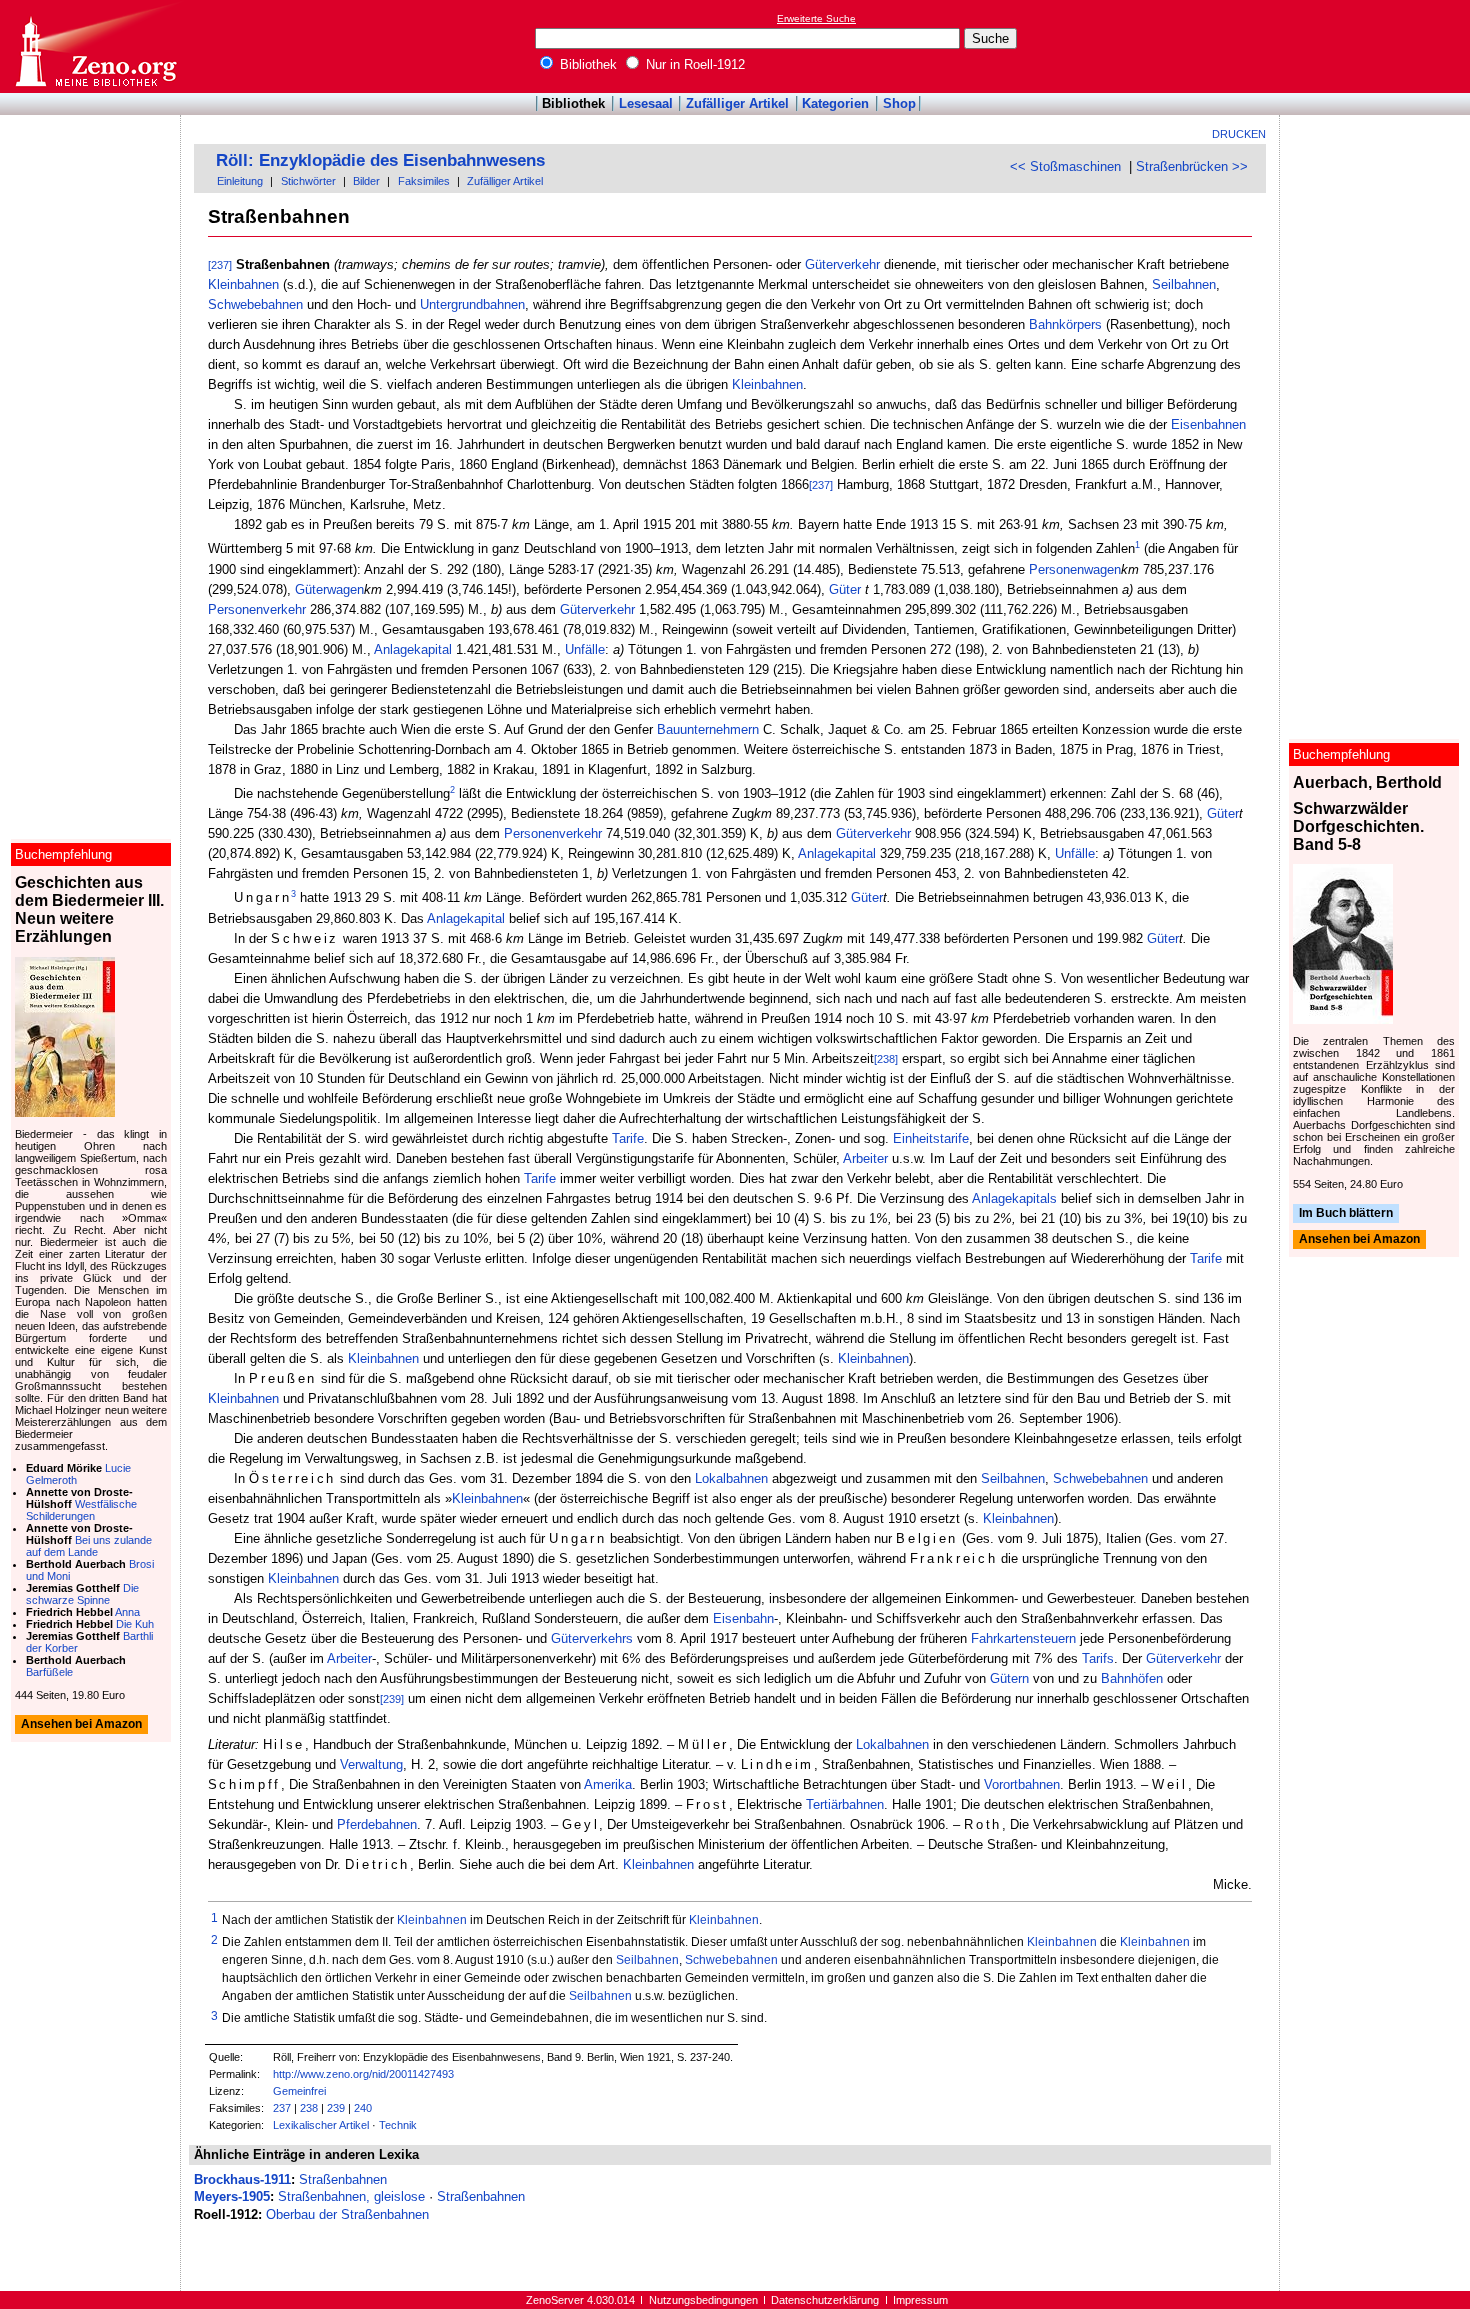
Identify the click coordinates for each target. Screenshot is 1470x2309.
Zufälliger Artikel (737, 103)
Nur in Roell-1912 (693, 64)
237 (282, 2108)
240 (363, 2108)
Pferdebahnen (377, 1824)
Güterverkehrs (592, 1638)
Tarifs (1098, 1658)
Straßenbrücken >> (1192, 166)
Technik (398, 2125)
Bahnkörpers (1065, 324)
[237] (220, 265)
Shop (899, 103)
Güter (845, 589)
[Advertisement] (1378, 46)
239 (336, 2108)
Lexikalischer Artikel (321, 2125)
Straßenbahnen (343, 2179)
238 (309, 2108)
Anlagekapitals (1014, 1198)
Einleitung (240, 181)
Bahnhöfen (1132, 1678)
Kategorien (835, 103)
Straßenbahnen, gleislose (351, 2196)
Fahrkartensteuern (1023, 1638)
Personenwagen (1075, 569)
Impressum (920, 2300)
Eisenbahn (743, 1618)
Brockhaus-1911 (242, 2179)
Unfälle (585, 649)
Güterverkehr (842, 264)
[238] (886, 1059)
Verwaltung (371, 1764)
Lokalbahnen (731, 1478)
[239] (392, 1699)
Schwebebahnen (255, 304)
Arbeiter (865, 1158)
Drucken (1239, 134)
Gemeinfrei (299, 2091)
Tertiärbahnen (845, 1804)
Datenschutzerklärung (825, 2300)
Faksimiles (424, 181)
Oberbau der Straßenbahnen (347, 2214)
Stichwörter (308, 181)
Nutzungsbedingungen (703, 2300)
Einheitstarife (931, 1138)
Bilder (366, 181)
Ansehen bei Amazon (1359, 1240)
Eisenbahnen (1208, 424)
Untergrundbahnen (472, 304)
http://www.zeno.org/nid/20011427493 (363, 2074)
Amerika (608, 1784)
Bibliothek (586, 64)
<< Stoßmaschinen (1065, 166)
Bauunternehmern (708, 729)
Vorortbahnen (1022, 1784)
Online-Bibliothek (95, 46)
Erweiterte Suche (816, 18)
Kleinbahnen (243, 284)
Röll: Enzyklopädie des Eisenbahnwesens (380, 160)
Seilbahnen (1184, 284)
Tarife (628, 1138)
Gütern (1009, 1678)
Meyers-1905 (232, 2196)
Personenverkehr (257, 609)
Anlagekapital (413, 649)
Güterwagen (329, 589)
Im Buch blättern (1346, 1213)
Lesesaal (646, 103)
